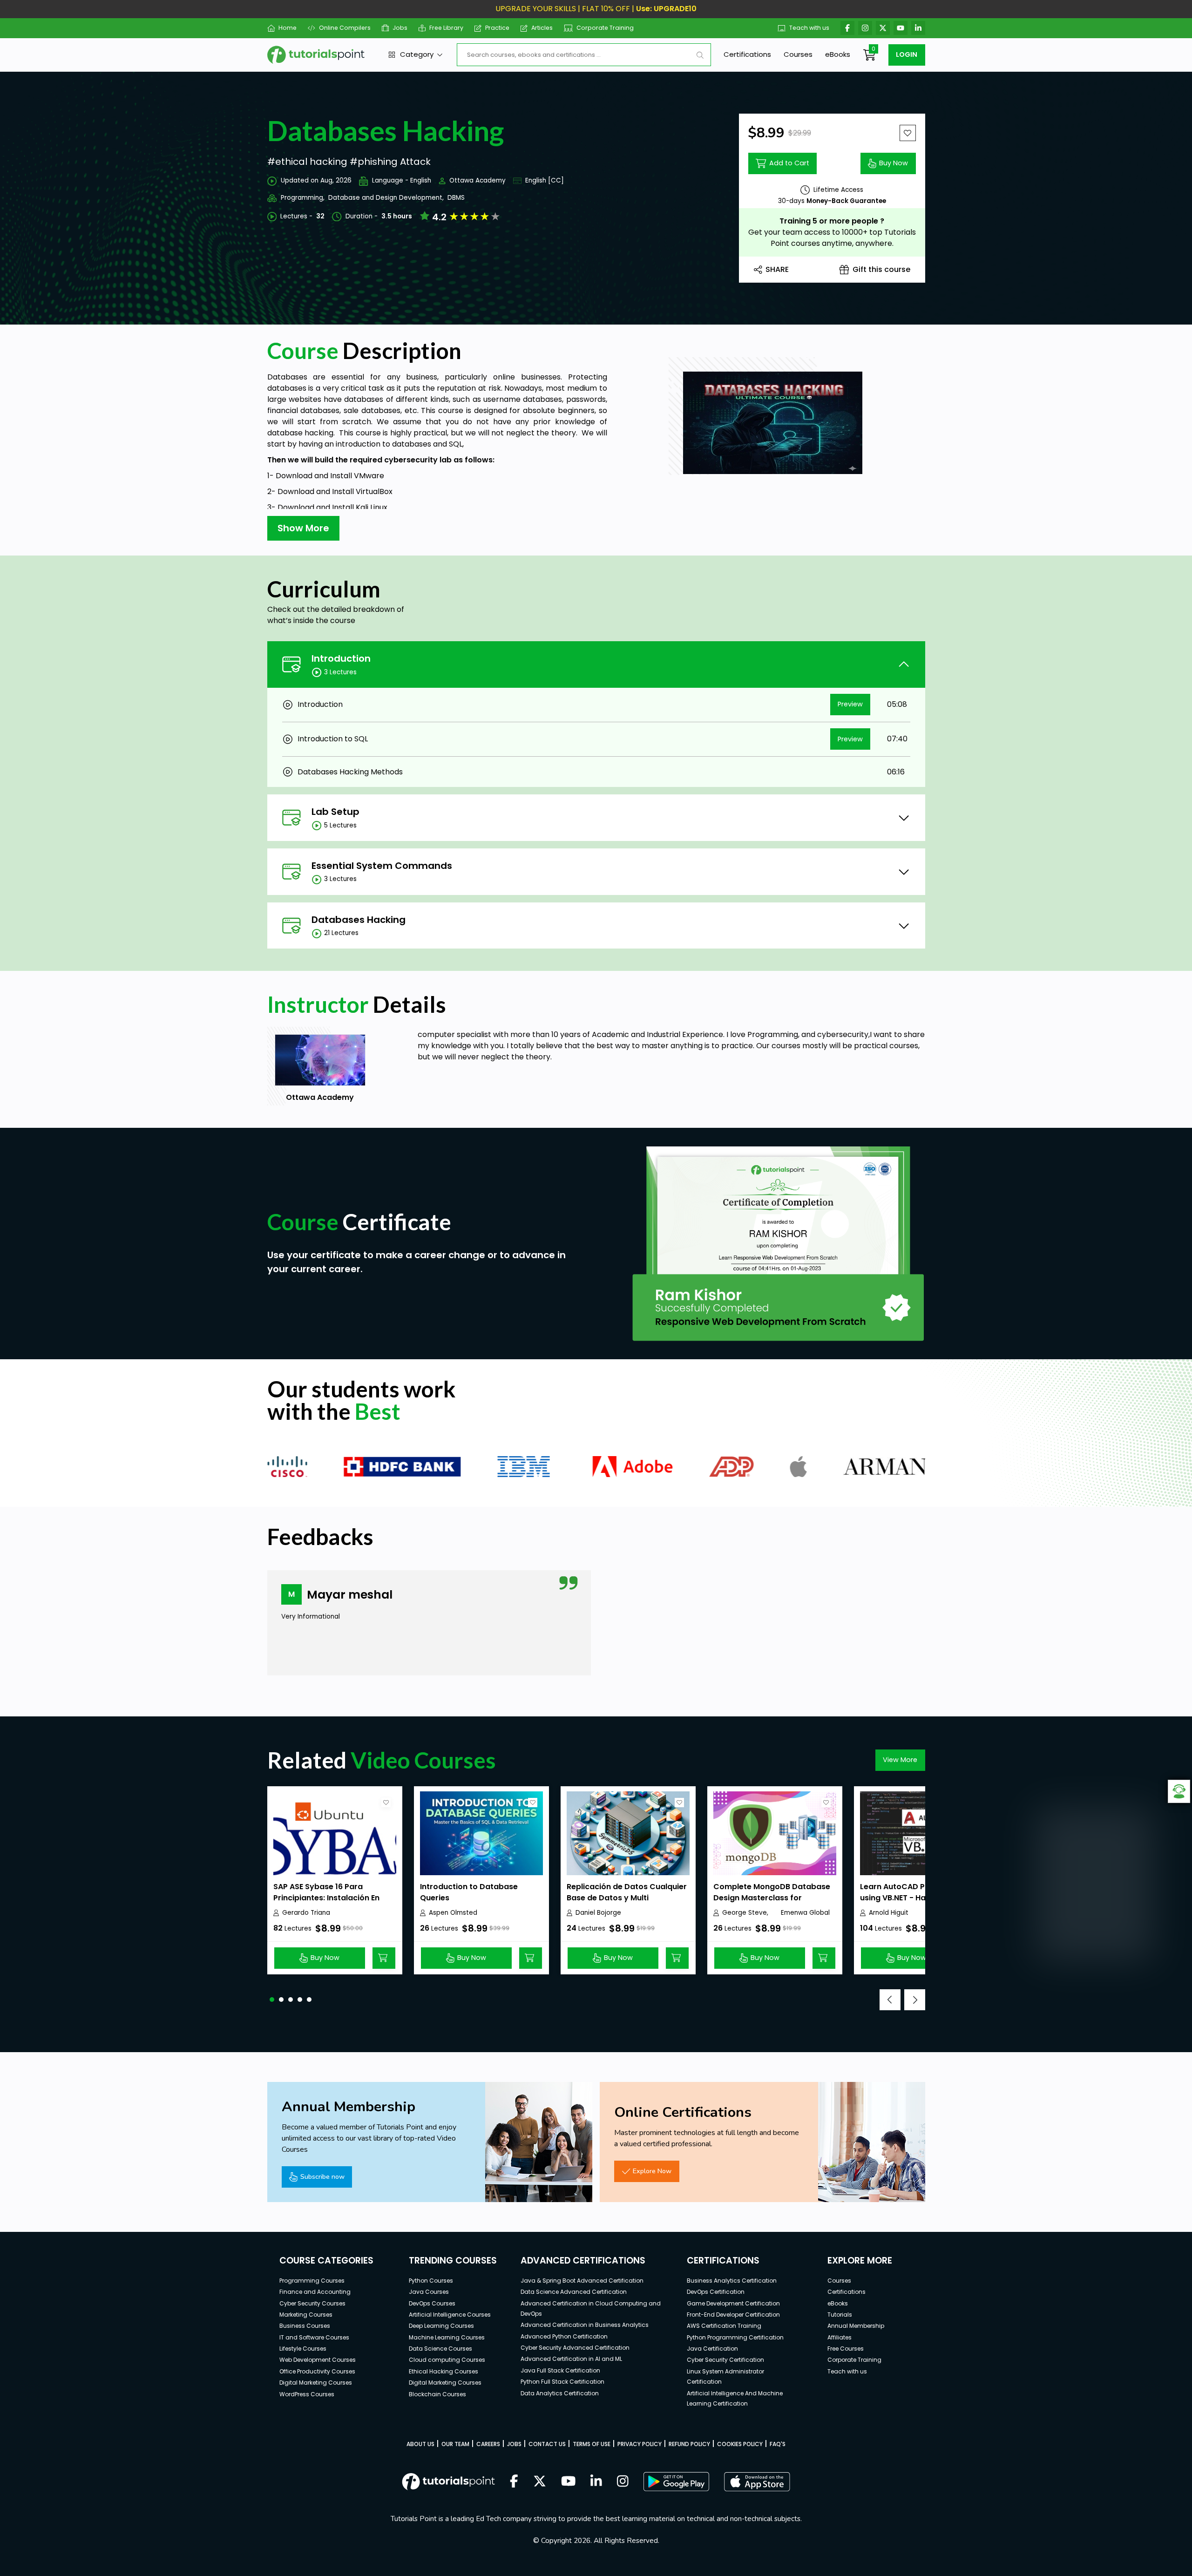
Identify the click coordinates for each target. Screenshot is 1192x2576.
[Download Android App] (676, 2481)
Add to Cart (789, 163)
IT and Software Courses (314, 2337)
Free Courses (846, 2349)
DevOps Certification (716, 2292)
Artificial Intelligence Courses (450, 2315)
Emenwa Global (805, 1913)
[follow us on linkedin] (596, 2482)
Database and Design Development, (386, 198)
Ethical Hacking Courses (444, 2371)
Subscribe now (322, 2176)
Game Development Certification (733, 2303)
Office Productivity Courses (317, 2371)
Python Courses (431, 2281)
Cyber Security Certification (725, 2360)
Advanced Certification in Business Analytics (585, 2325)
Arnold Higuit (889, 1913)
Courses (798, 54)
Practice (497, 28)
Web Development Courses (318, 2360)
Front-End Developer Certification (733, 2315)
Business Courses (305, 2326)
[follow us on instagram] (623, 2482)
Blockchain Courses (437, 2394)
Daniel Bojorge (598, 1913)
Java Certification (712, 2349)
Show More (303, 528)
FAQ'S (778, 2444)
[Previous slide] (890, 2000)
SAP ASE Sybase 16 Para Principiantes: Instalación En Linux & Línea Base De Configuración (326, 1903)
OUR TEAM (455, 2444)
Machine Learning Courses (447, 2337)
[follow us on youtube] (569, 2482)
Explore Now (652, 2171)
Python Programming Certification (735, 2337)
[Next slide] (915, 2000)
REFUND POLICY (689, 2444)
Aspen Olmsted (453, 1913)
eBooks (838, 54)
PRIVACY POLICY (640, 2444)
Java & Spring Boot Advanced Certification (582, 2281)
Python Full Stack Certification (562, 2382)
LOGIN (907, 54)
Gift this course (881, 269)
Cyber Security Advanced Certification (575, 2348)
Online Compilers (345, 28)
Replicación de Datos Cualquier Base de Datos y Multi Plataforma (627, 1898)
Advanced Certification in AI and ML (571, 2359)
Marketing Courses (306, 2315)
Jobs (400, 28)
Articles (542, 28)
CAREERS (488, 2444)
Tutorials (840, 2315)
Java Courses (429, 2292)
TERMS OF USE (592, 2444)
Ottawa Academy (477, 180)
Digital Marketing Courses (316, 2383)
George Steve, (745, 1913)
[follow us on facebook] (514, 2482)
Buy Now (894, 163)
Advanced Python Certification (564, 2336)
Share (777, 269)
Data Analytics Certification (560, 2393)
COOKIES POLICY (740, 2444)
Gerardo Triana (306, 1913)
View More (900, 1760)
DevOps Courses (432, 2303)
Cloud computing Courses (447, 2360)
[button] (272, 2000)
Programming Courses (312, 2281)
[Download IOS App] (757, 2482)
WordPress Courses (307, 2394)
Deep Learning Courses (441, 2326)
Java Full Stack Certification (560, 2370)
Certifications (747, 54)
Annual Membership (856, 2326)
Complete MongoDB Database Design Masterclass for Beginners (772, 1898)
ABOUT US (420, 2444)
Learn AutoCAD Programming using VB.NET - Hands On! (917, 1892)
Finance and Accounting (315, 2292)
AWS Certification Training (724, 2326)
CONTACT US (547, 2444)
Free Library (446, 28)
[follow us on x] (540, 2482)
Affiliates (840, 2337)
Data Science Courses (440, 2349)
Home (288, 28)
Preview (850, 704)
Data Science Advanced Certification (574, 2292)
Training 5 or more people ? (832, 221)
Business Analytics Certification (732, 2281)
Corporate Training (605, 28)
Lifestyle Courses (303, 2349)
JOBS (514, 2444)
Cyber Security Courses (312, 2303)
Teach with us (809, 28)
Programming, (303, 198)
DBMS (456, 198)
